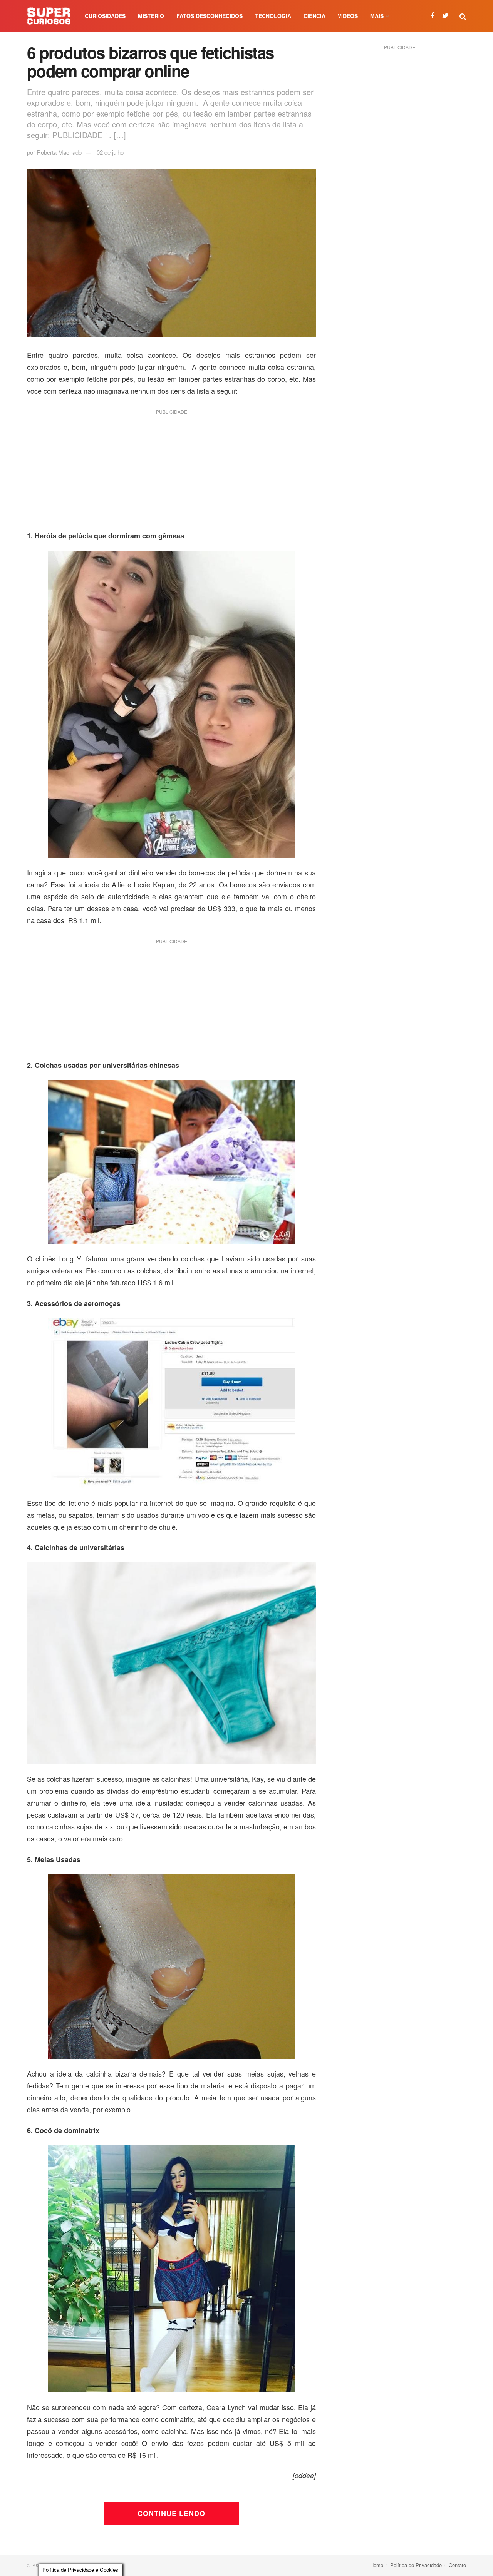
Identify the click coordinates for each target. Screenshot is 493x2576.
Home (377, 2565)
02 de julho (110, 152)
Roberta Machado (59, 152)
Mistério (151, 16)
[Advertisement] (171, 473)
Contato (457, 2565)
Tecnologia (273, 16)
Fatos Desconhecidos (210, 16)
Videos (348, 16)
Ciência (314, 16)
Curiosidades (105, 16)
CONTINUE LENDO (171, 2513)
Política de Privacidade (416, 2565)
